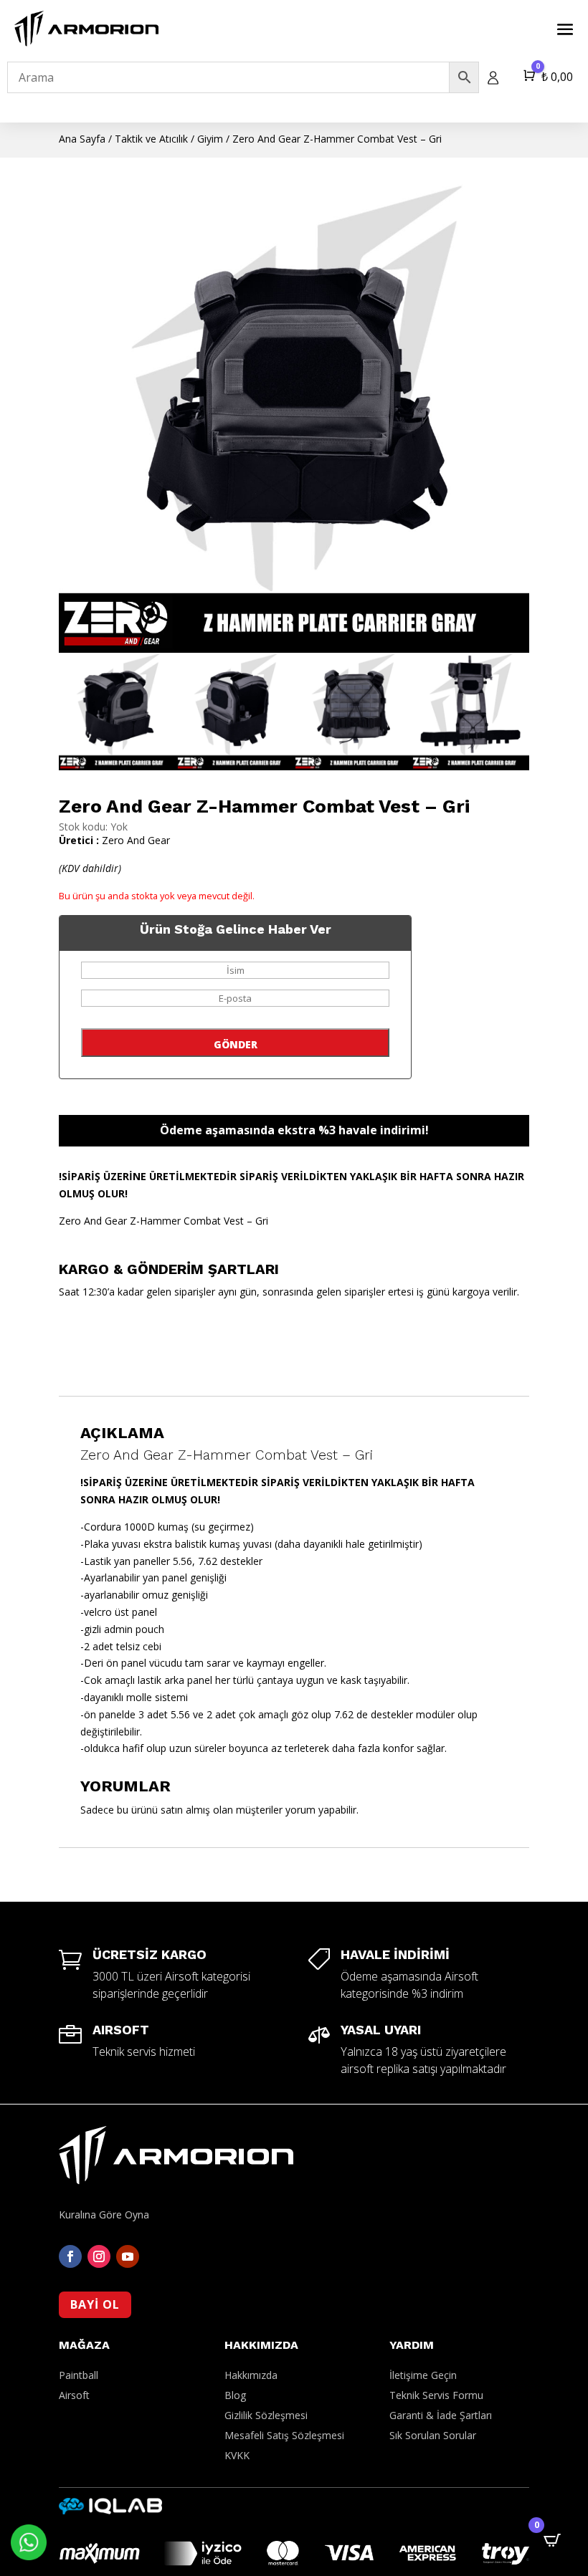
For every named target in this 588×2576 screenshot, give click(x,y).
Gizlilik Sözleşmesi (266, 2415)
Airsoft (74, 2395)
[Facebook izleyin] (70, 2256)
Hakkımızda (251, 2375)
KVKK (237, 2455)
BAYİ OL (95, 2304)
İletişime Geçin (423, 2375)
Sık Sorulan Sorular (433, 2435)
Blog (235, 2395)
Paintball (79, 2375)
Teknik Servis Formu (436, 2395)
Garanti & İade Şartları (441, 2415)
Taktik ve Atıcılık (151, 139)
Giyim (210, 139)
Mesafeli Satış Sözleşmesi (284, 2435)
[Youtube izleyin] (128, 2256)
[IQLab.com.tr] (110, 2510)
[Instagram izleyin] (99, 2256)
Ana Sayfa (82, 139)
